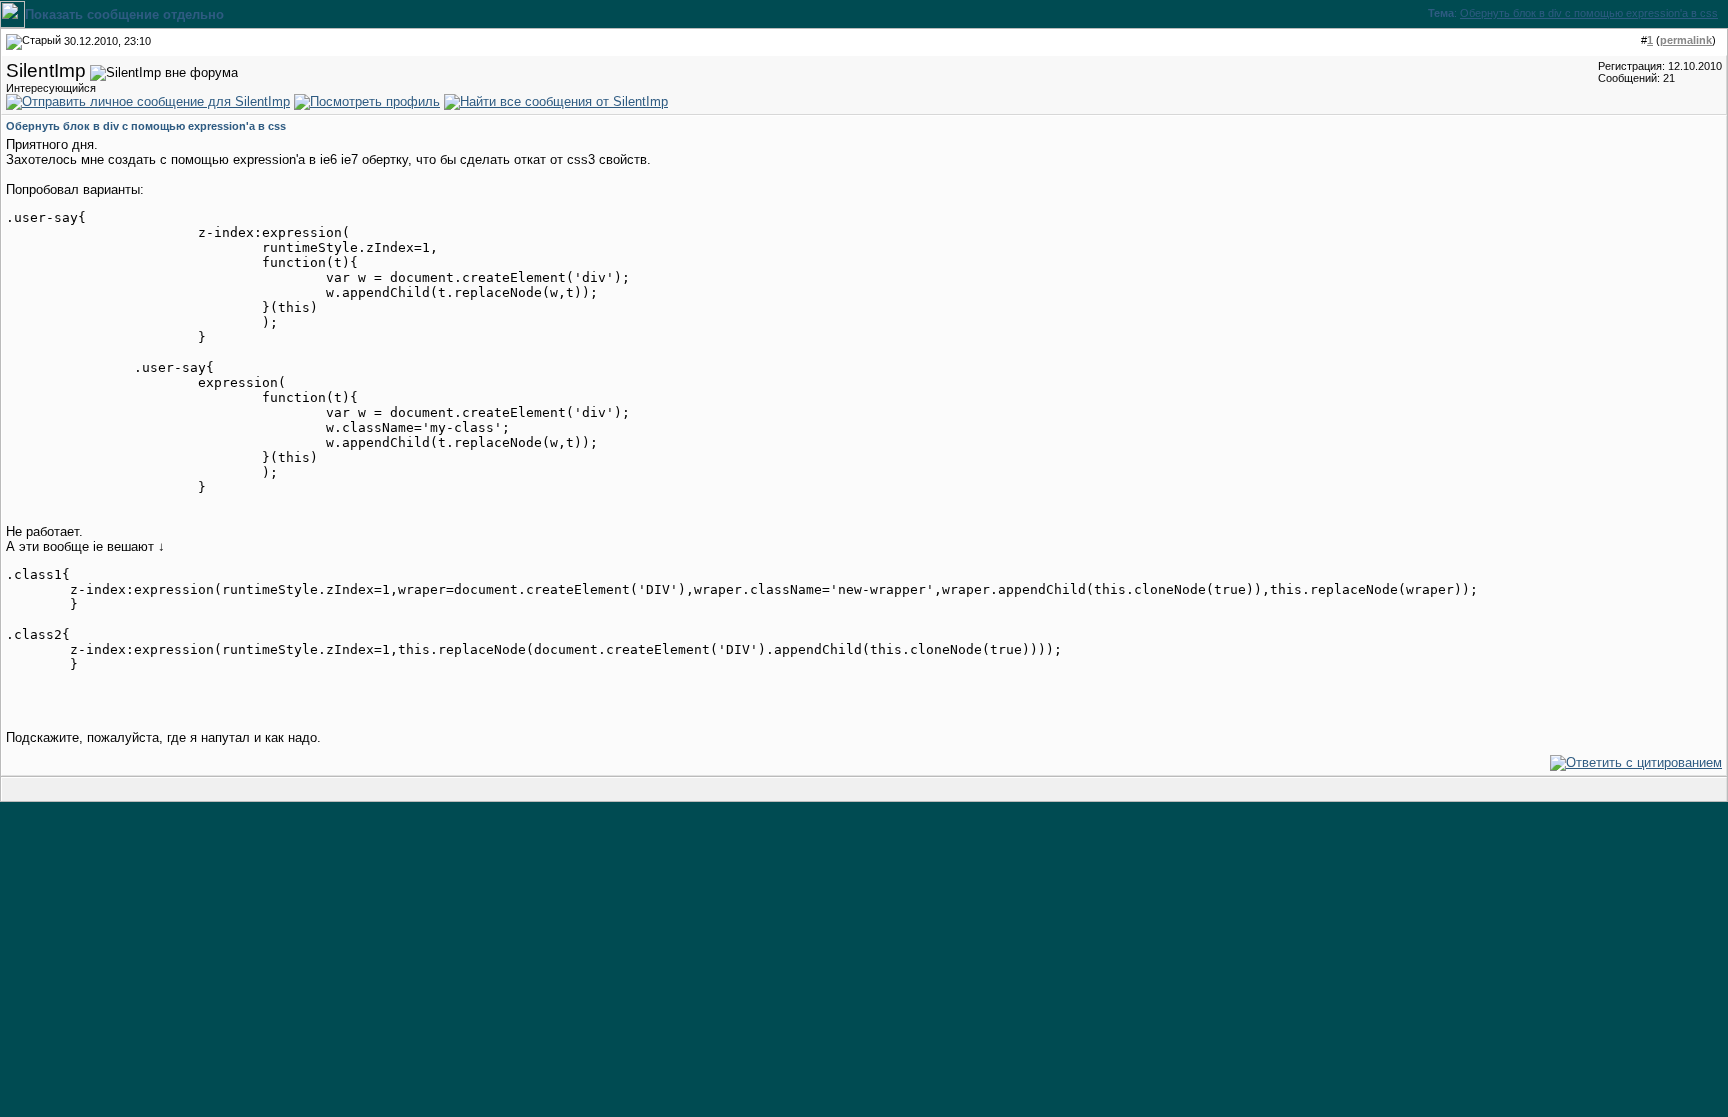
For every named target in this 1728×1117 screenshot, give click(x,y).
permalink (1686, 40)
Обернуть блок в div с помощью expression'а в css (1589, 13)
